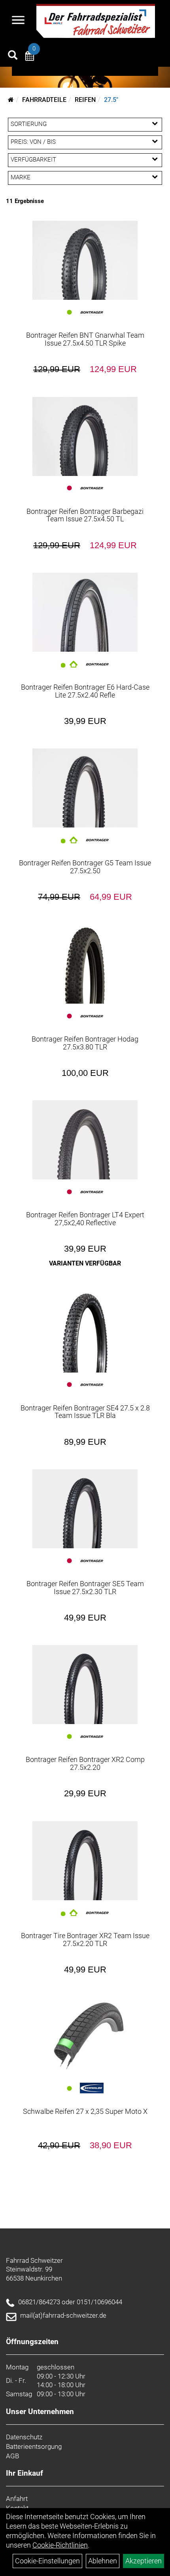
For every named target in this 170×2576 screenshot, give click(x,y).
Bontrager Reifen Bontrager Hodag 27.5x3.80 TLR (85, 1043)
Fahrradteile (44, 100)
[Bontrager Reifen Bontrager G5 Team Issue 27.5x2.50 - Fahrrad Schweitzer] (85, 788)
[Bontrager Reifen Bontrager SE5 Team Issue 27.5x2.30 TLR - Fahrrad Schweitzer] (85, 1509)
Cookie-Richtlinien (60, 2545)
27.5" (111, 100)
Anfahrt (17, 2499)
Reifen (85, 100)
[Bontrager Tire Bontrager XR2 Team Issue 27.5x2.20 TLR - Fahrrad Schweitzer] (85, 1861)
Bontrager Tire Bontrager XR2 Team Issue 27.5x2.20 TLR (85, 1940)
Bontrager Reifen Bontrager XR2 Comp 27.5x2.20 (85, 1763)
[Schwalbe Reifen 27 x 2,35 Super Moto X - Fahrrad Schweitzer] (85, 2036)
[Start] (11, 100)
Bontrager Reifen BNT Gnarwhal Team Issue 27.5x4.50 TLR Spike (85, 339)
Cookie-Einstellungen (47, 2561)
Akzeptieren (144, 2561)
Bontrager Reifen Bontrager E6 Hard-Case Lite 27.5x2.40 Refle (85, 691)
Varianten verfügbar (85, 1263)
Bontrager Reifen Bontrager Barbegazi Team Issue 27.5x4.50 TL (85, 515)
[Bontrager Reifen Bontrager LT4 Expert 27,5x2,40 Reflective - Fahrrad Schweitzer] (85, 1140)
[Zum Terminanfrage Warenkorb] (30, 57)
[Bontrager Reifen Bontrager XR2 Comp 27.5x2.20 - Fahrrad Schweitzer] (85, 1685)
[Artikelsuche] (13, 56)
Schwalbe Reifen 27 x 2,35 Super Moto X (85, 2111)
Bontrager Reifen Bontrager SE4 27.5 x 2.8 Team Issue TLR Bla (85, 1412)
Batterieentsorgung (34, 2446)
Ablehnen (103, 2561)
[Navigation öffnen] (18, 21)
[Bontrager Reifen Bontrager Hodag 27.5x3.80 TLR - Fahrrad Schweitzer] (85, 964)
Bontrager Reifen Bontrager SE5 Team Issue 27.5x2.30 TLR (85, 1588)
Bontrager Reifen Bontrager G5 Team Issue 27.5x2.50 (85, 867)
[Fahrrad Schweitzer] (96, 21)
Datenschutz (24, 2437)
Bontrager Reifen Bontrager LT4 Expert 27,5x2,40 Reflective (85, 1219)
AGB (12, 2456)
